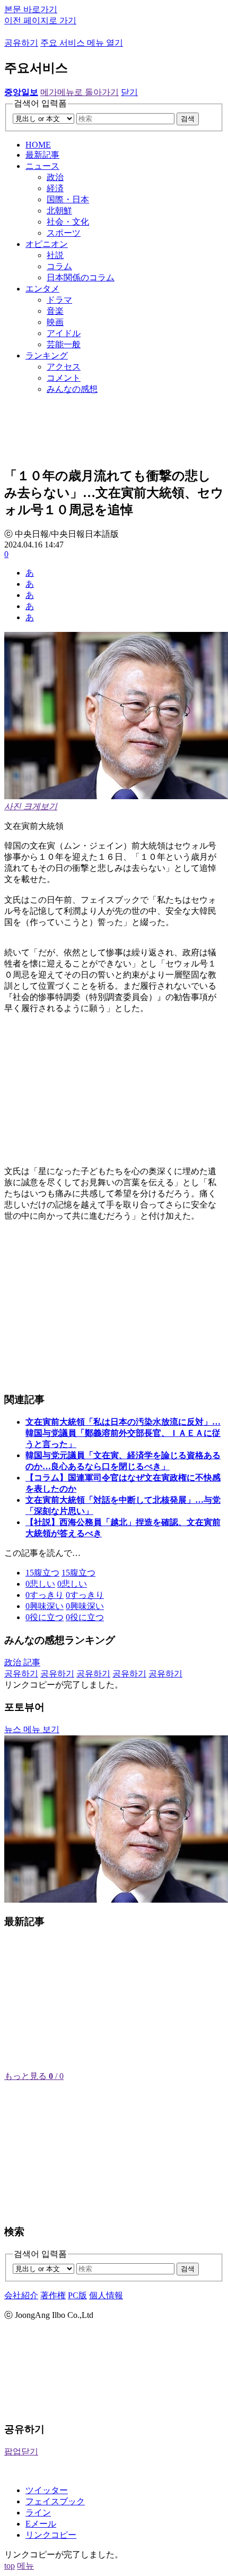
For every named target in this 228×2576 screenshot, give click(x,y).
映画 (55, 322)
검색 (188, 119)
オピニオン (47, 244)
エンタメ (42, 289)
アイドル (64, 333)
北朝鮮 (59, 211)
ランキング (47, 356)
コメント (64, 378)
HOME (38, 145)
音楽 (55, 311)
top (10, 2566)
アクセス (64, 367)
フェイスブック (55, 2501)
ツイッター (47, 2490)
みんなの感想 (72, 389)
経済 (55, 188)
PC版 (77, 2295)
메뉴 (25, 2566)
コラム (59, 266)
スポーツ (64, 233)
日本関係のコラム (81, 277)
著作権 (53, 2295)
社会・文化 (68, 222)
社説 (55, 255)
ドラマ (59, 300)
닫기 (129, 92)
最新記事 (42, 155)
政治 (55, 177)
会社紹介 (21, 2295)
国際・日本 (68, 199)
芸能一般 (64, 344)
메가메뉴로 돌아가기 (80, 92)
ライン (38, 2513)
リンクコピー (51, 2535)
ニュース (42, 166)
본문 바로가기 (31, 9)
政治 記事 (22, 1662)
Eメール (41, 2524)
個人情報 (106, 2295)
